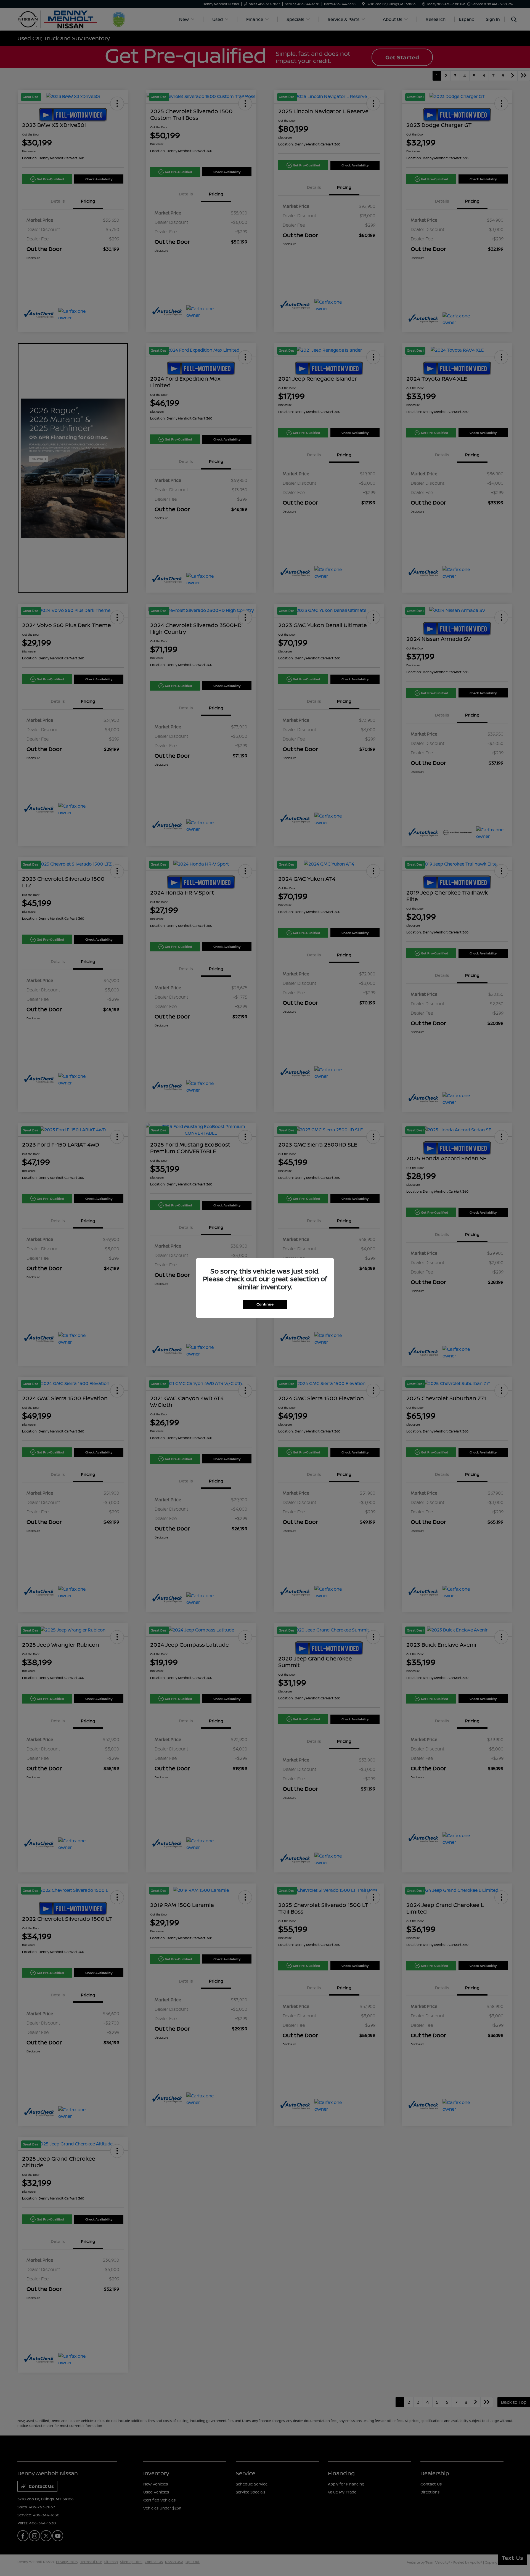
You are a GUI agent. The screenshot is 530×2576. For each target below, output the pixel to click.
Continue (265, 1304)
